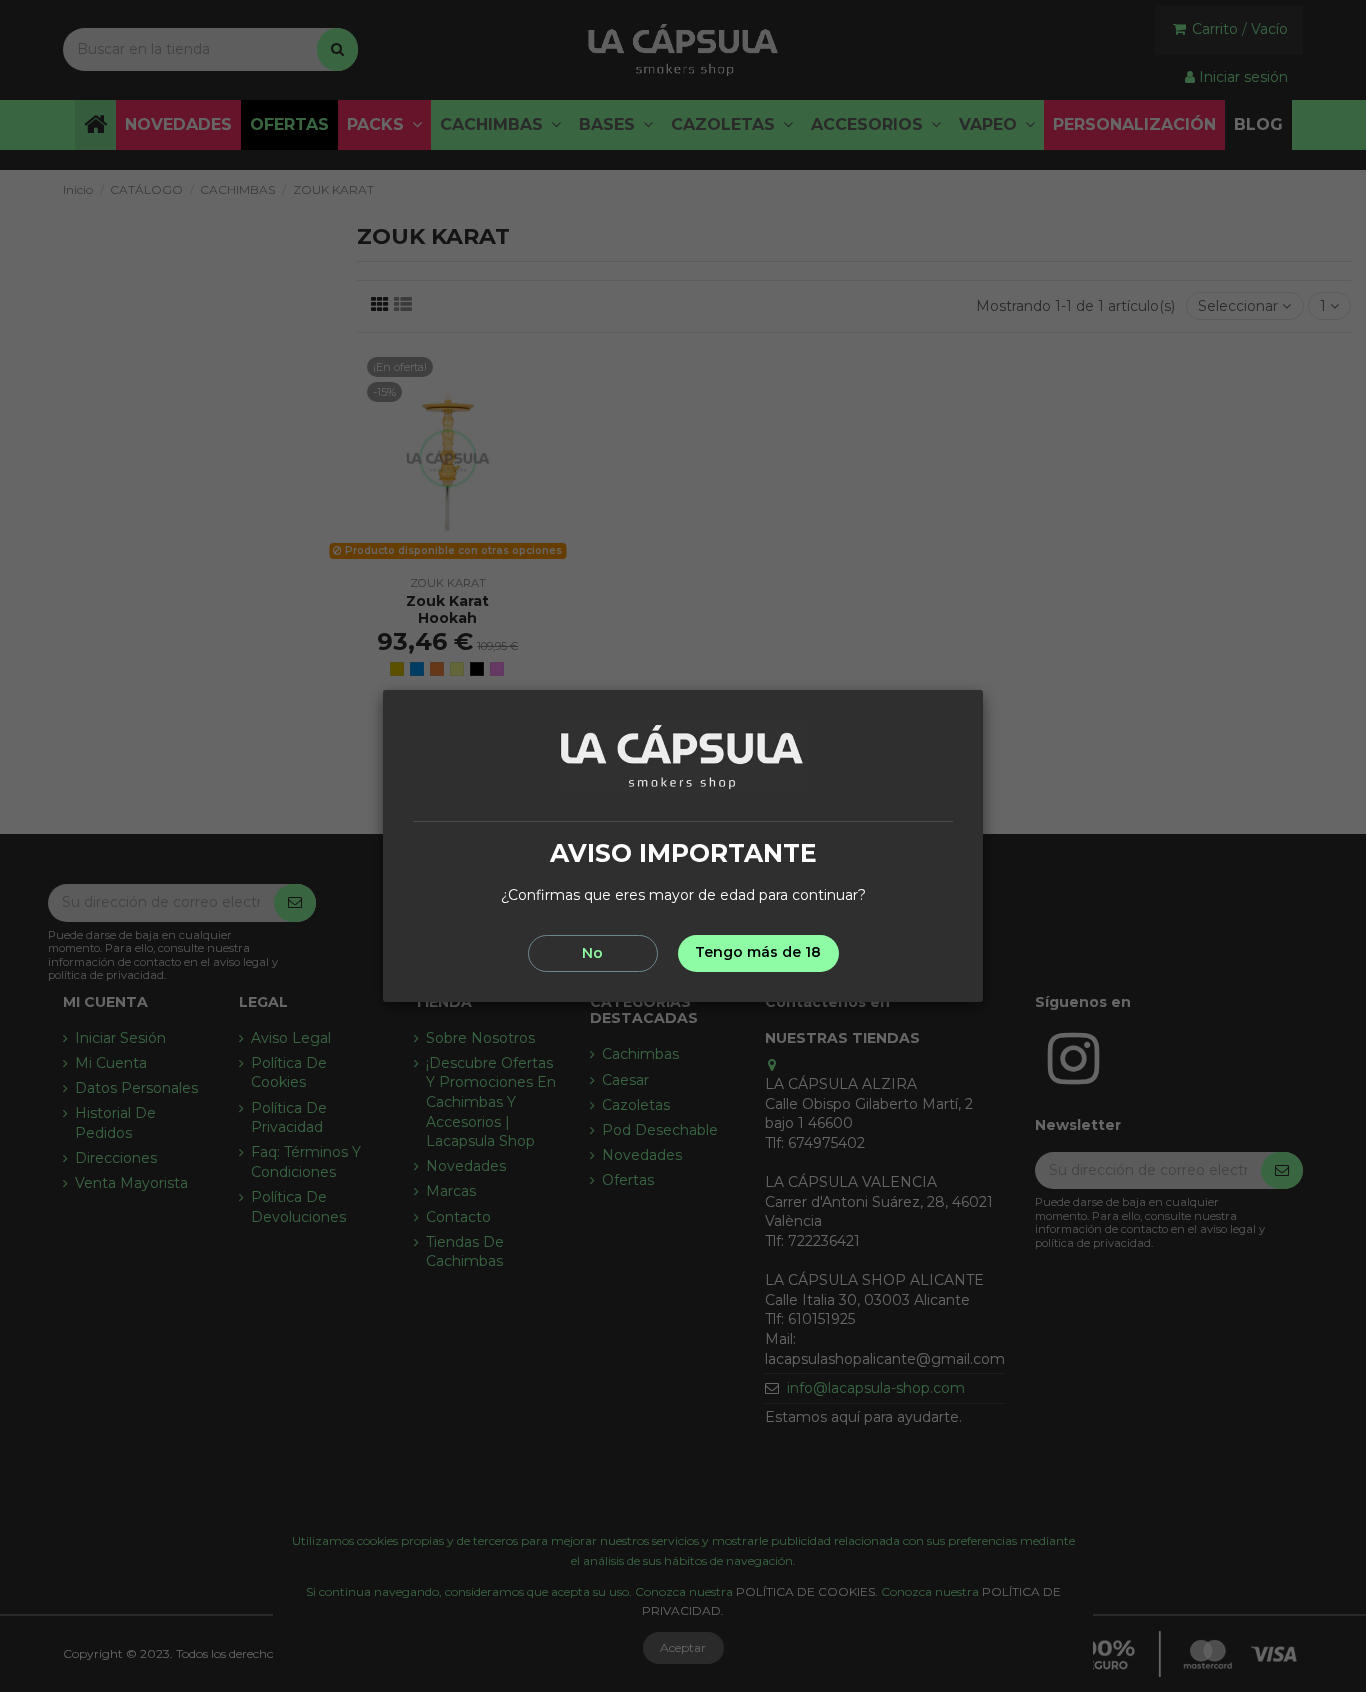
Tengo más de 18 (758, 952)
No (592, 953)
